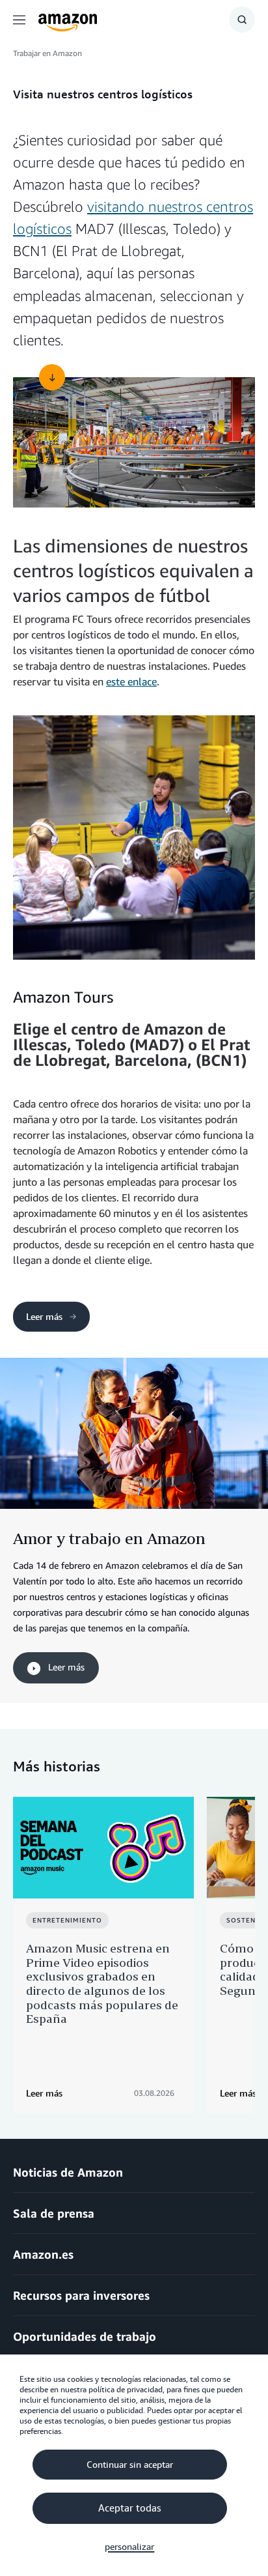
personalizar (129, 2547)
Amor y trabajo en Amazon (109, 1538)
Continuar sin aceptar (130, 2465)
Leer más (44, 1316)
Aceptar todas (129, 2508)
